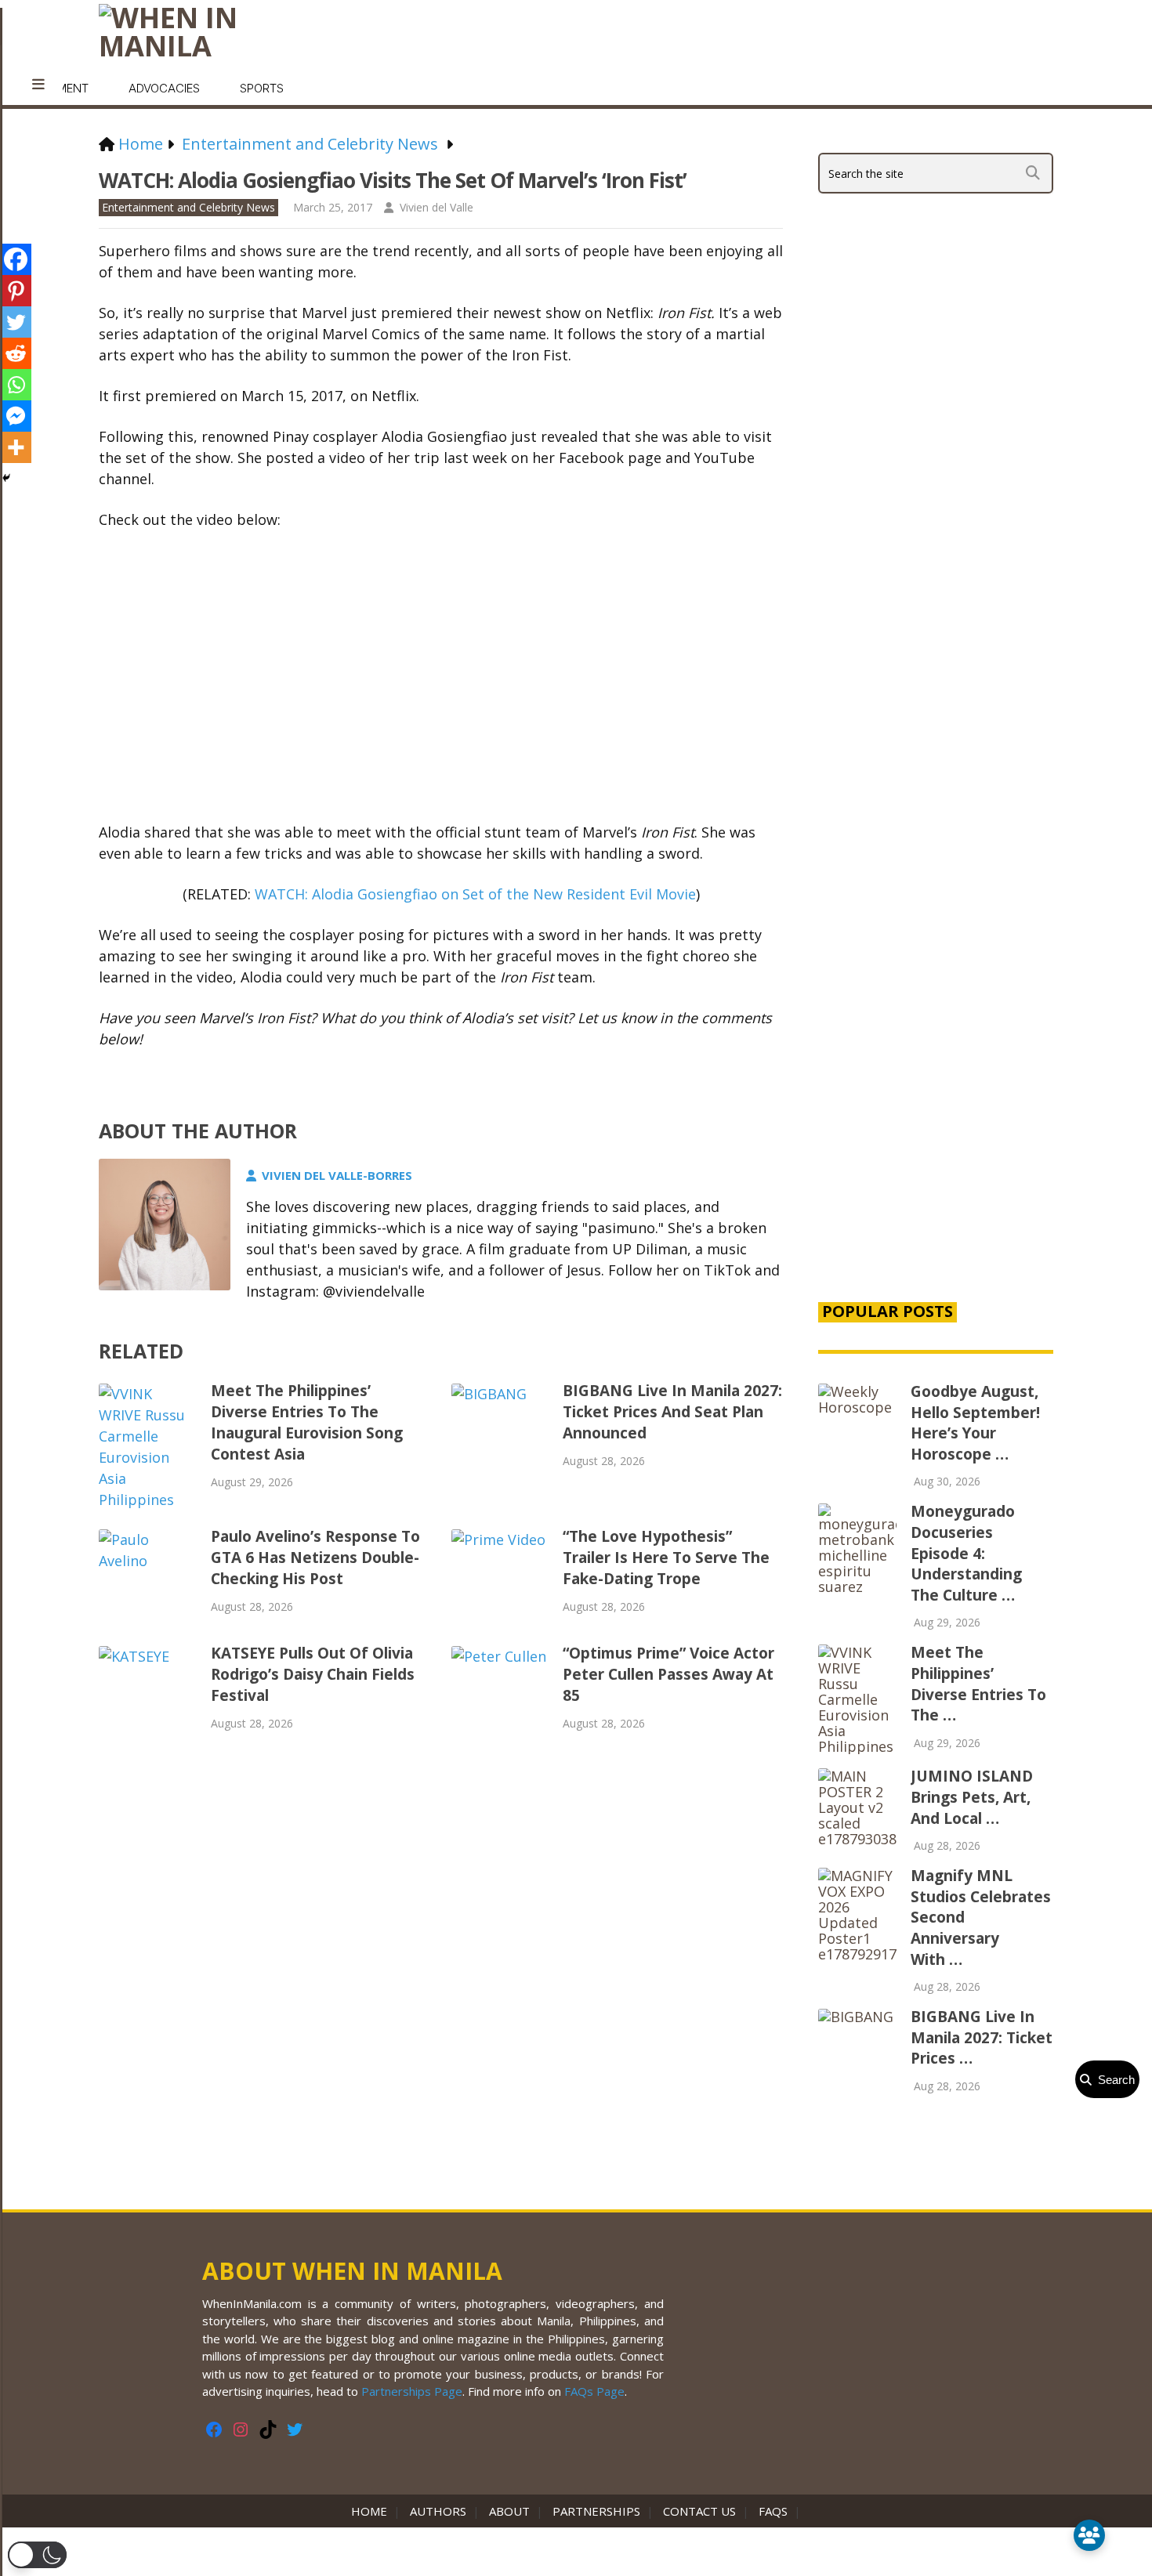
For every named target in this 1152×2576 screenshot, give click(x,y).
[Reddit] (16, 353)
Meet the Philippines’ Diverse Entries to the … (978, 1684)
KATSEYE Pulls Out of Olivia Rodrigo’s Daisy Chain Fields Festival (313, 1674)
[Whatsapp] (16, 385)
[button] (37, 2555)
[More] (16, 447)
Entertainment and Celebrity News (188, 207)
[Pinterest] (16, 291)
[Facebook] (16, 259)
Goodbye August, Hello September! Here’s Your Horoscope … (975, 1423)
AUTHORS (438, 2511)
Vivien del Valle (437, 207)
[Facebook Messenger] (16, 416)
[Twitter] (16, 322)
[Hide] (6, 478)
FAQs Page (594, 2391)
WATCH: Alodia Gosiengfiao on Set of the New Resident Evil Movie (475, 894)
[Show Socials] (1089, 2535)
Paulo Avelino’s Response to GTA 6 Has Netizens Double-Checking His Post (315, 1558)
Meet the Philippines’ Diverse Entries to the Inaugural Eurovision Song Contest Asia (307, 1422)
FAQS (773, 2511)
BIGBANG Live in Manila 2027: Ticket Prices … (982, 2037)
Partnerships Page (412, 2391)
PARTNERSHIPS (596, 2511)
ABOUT (509, 2511)
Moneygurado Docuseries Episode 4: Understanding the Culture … (966, 1553)
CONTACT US (699, 2511)
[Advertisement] (936, 1020)
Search (1113, 2080)
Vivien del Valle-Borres (337, 1175)
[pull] (38, 85)
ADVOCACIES (164, 88)
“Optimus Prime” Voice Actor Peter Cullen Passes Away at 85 (668, 1674)
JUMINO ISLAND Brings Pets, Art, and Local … (972, 1797)
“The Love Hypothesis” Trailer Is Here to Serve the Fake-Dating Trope (666, 1558)
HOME (372, 2511)
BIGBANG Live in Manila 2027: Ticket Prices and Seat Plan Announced (672, 1412)
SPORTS (262, 88)
